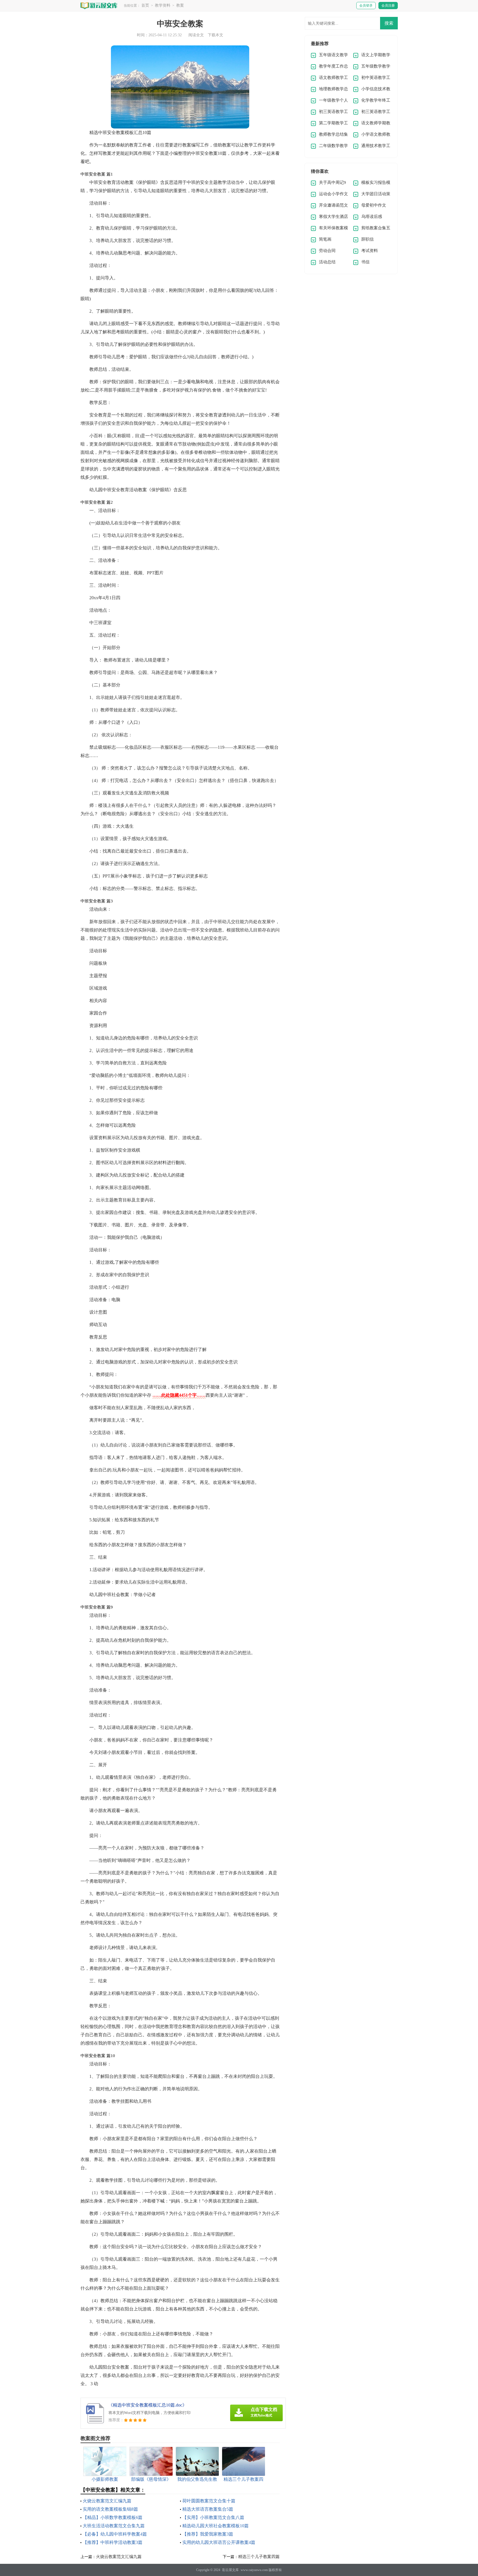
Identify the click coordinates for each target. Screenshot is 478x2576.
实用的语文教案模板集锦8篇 (110, 2509)
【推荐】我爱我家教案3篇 (208, 2534)
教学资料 (163, 5)
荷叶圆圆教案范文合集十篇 (209, 2501)
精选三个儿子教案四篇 (259, 2557)
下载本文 (215, 35)
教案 (180, 5)
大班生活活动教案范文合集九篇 (114, 2526)
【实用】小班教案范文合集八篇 (213, 2517)
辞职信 (367, 239)
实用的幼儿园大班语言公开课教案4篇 (219, 2542)
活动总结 (327, 262)
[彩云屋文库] (99, 5)
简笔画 (325, 239)
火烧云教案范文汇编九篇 (107, 2501)
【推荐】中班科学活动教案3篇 (113, 2542)
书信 (365, 262)
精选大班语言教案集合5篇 (208, 2509)
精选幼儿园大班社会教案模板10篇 (215, 2526)
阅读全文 (196, 35)
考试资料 (370, 251)
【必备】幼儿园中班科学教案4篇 (115, 2534)
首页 (145, 5)
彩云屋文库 (230, 2570)
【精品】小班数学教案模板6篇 (113, 2517)
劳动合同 (327, 251)
